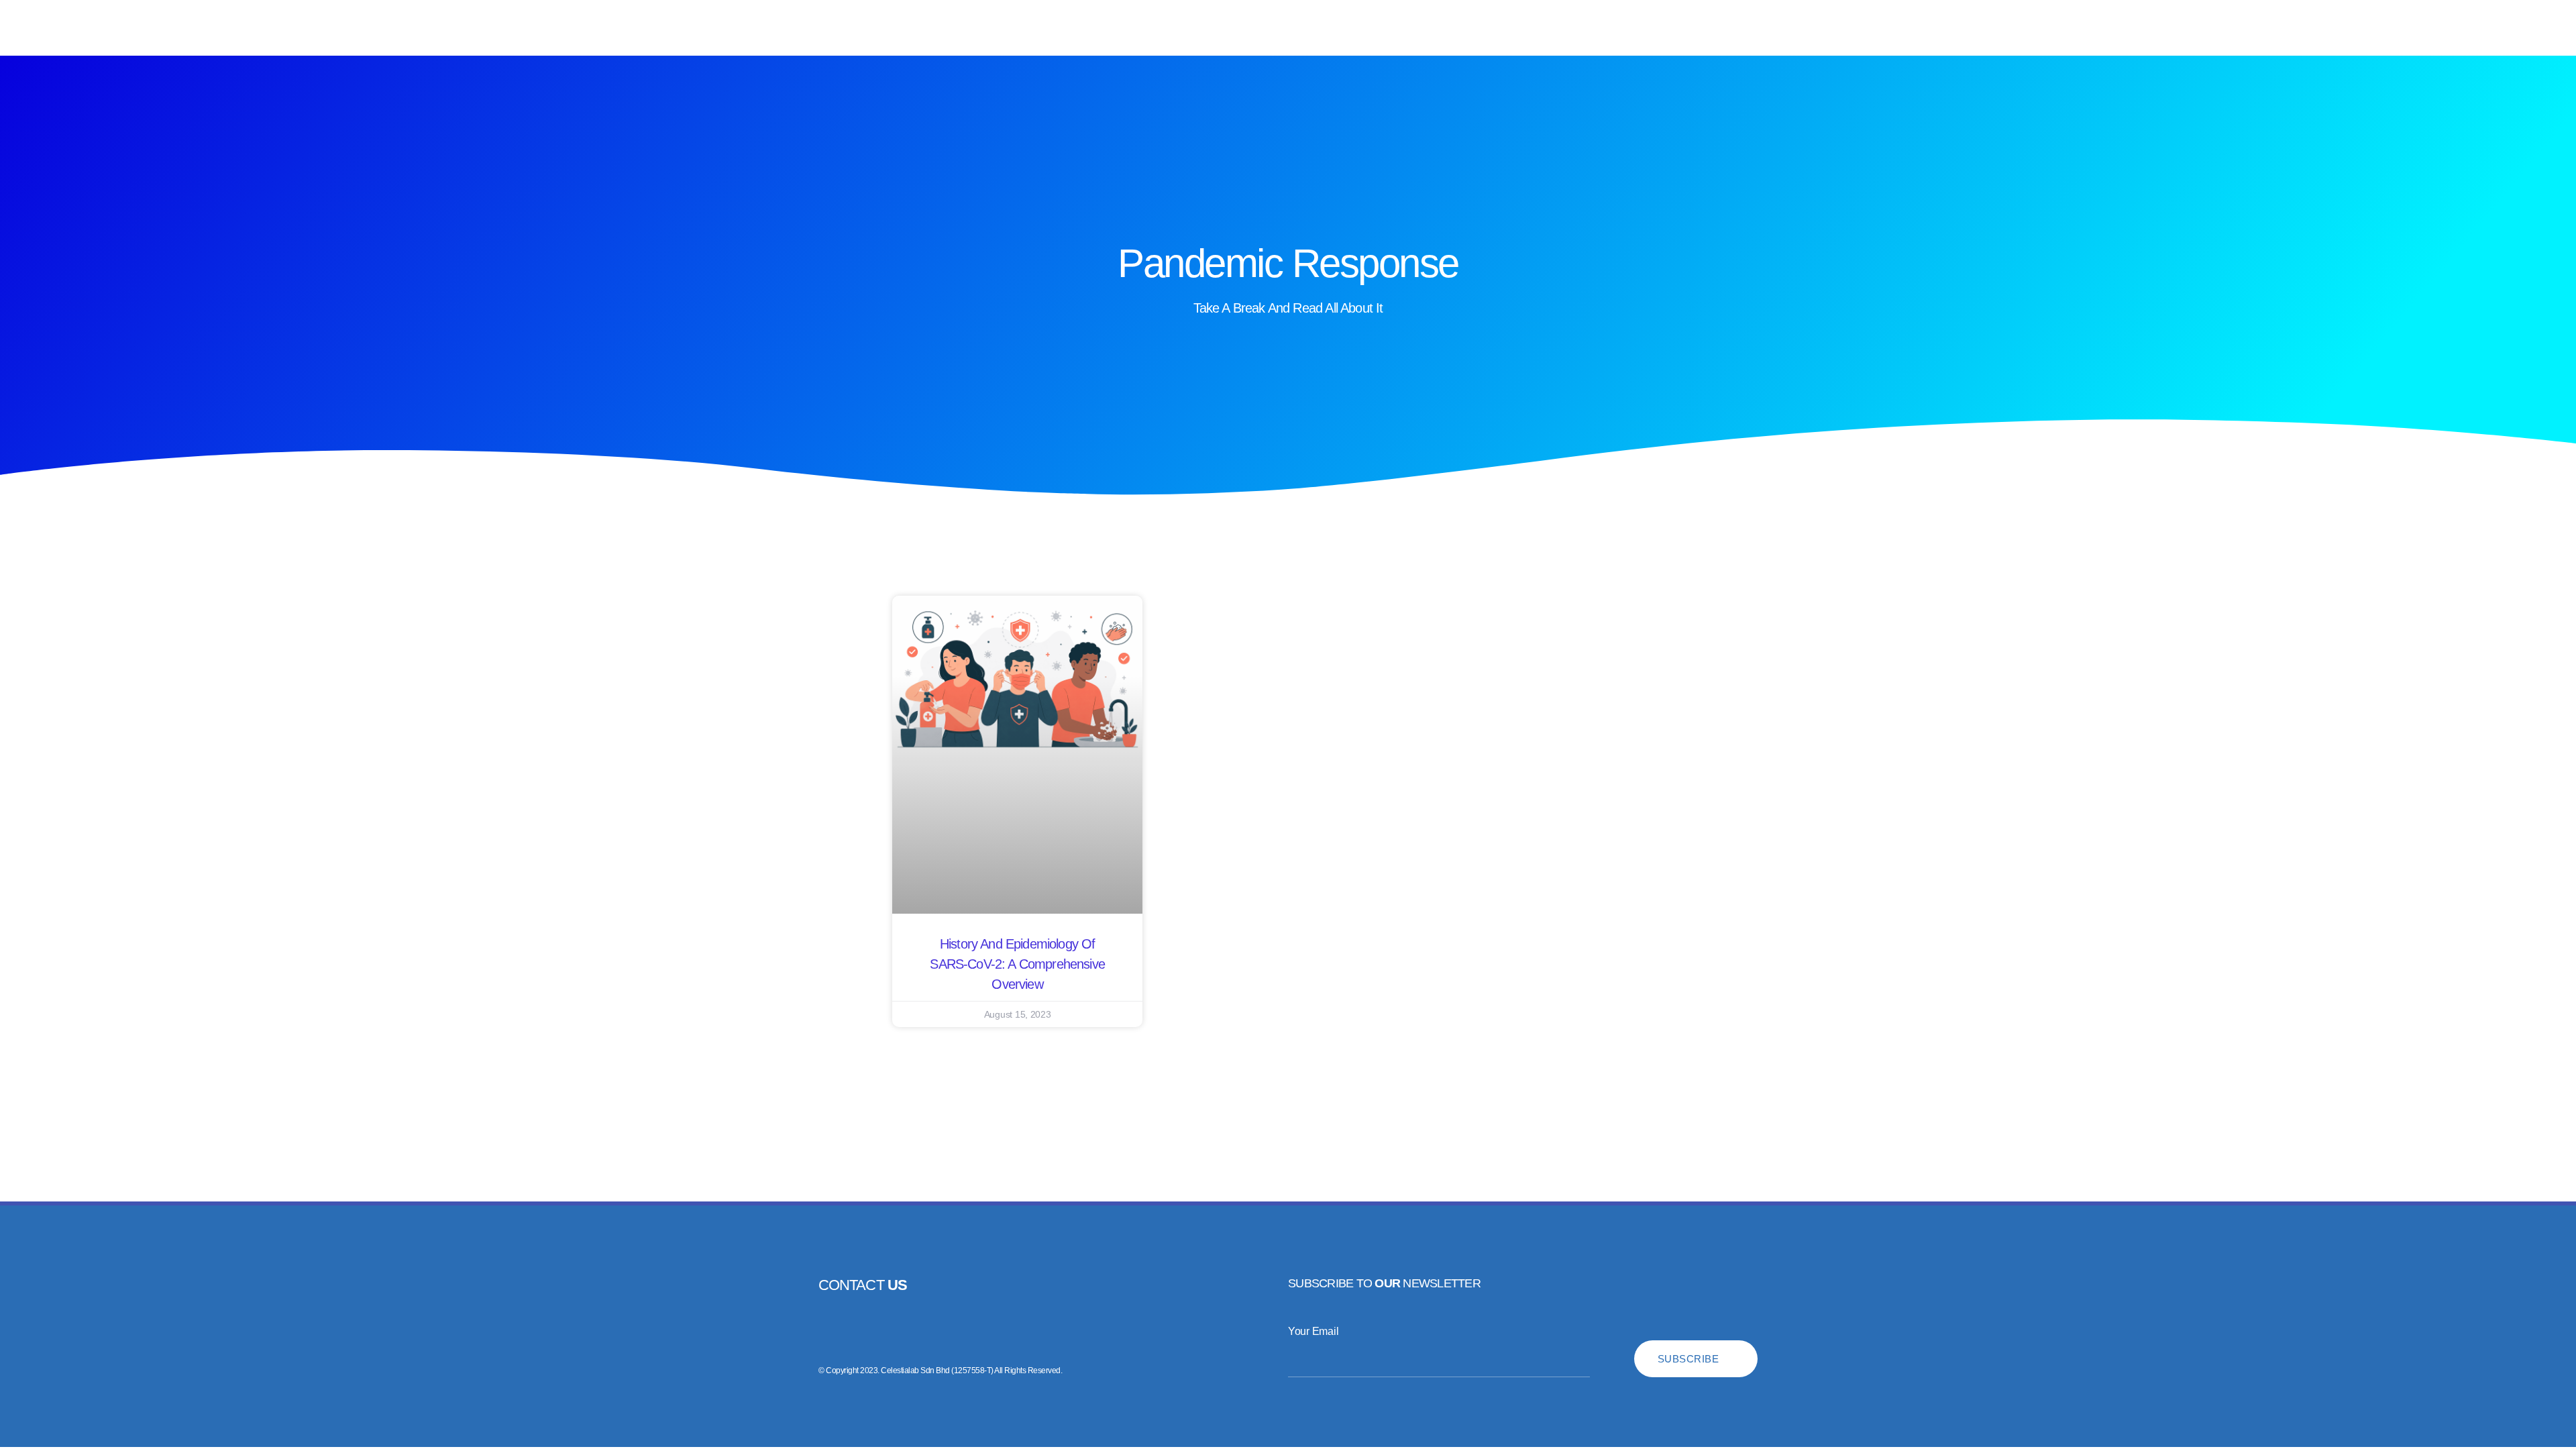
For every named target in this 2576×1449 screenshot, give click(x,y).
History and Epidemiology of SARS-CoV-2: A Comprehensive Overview (1017, 964)
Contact (863, 1285)
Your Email (1313, 1331)
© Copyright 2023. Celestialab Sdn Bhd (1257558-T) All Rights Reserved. (940, 1371)
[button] (26, 28)
